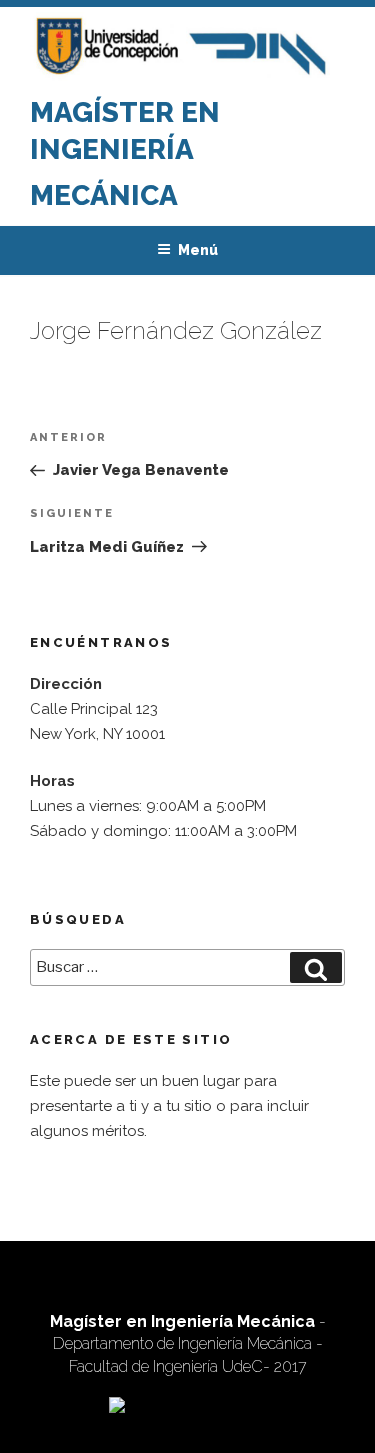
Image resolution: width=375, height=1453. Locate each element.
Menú (198, 250)
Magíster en (125, 112)
